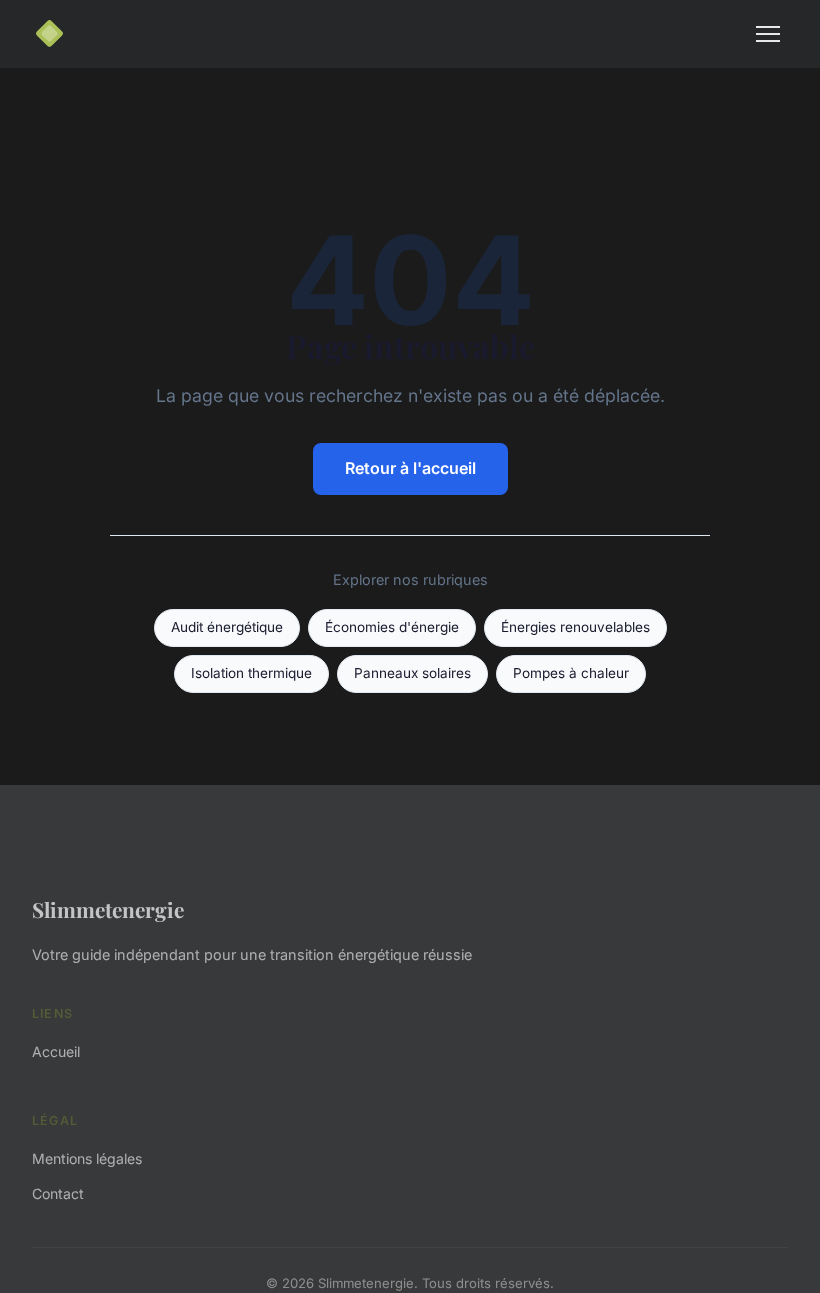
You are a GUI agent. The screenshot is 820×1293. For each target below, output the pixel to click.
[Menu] (768, 34)
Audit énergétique (227, 627)
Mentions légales (87, 1158)
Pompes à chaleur (571, 673)
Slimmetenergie (108, 909)
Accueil (56, 1051)
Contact (58, 1193)
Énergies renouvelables (575, 627)
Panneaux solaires (412, 673)
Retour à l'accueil (410, 468)
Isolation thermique (251, 673)
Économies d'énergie (392, 627)
